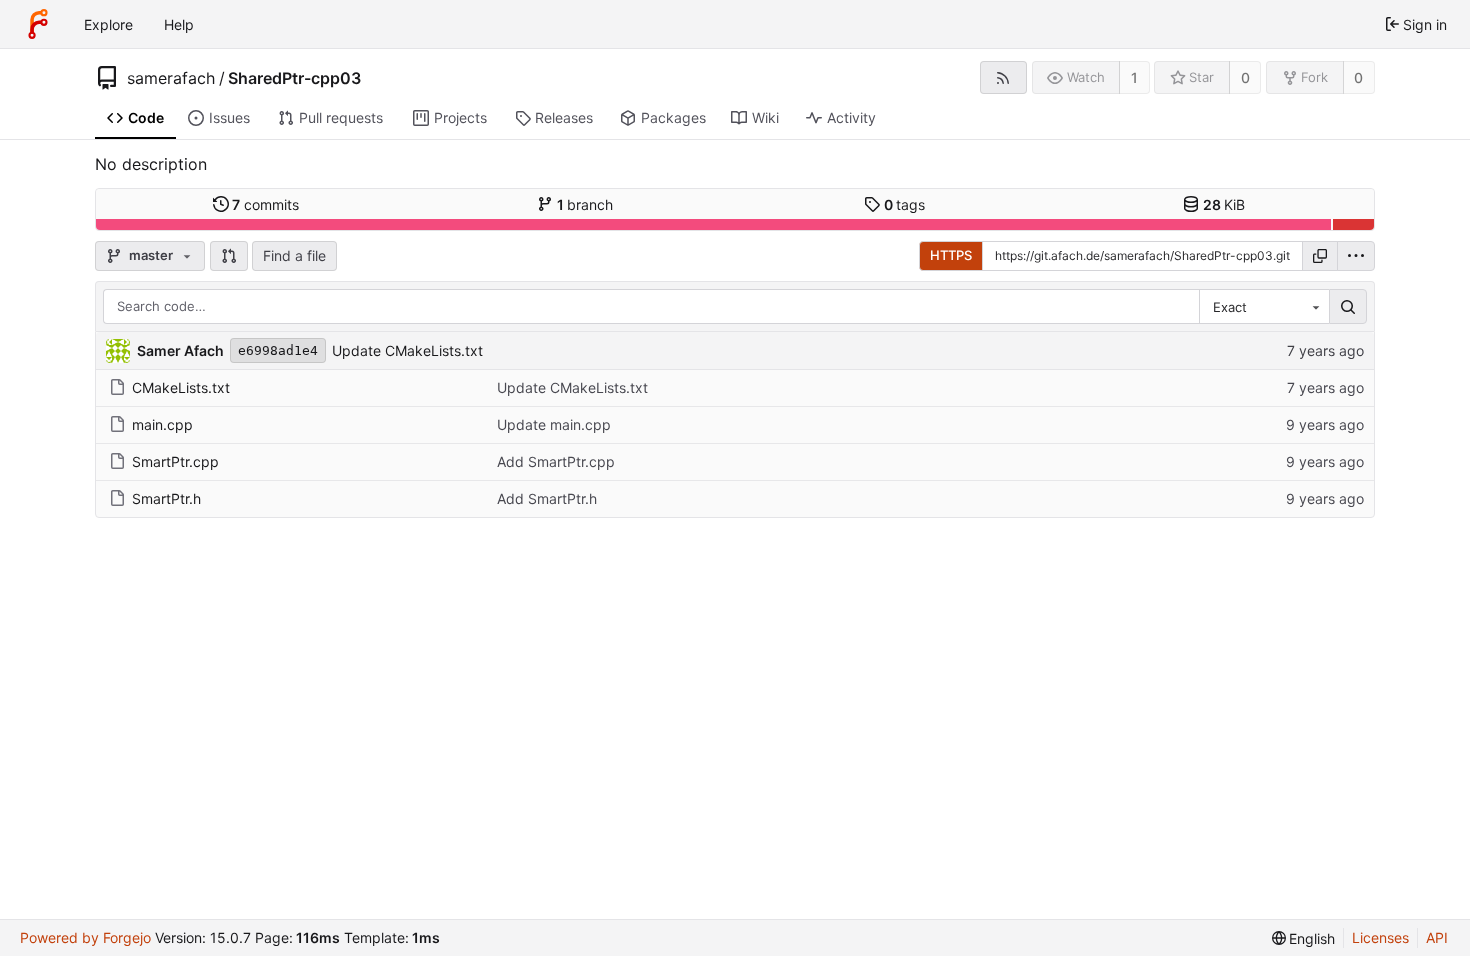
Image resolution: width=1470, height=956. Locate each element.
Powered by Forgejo (85, 937)
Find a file (294, 255)
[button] (229, 256)
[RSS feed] (1003, 77)
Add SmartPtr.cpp (556, 461)
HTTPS (951, 255)
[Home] (38, 24)
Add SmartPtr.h (547, 498)
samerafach (171, 78)
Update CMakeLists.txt (407, 350)
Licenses (1380, 937)
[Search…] (1348, 307)
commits (265, 204)
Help (179, 24)
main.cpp (162, 424)
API (1437, 937)
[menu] (1356, 256)
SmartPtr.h (166, 498)
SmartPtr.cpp (175, 461)
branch (585, 204)
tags (905, 204)
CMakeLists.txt (181, 387)
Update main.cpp (554, 424)
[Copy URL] (1320, 256)
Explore (108, 24)
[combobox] (1264, 307)
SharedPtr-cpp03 (294, 78)
